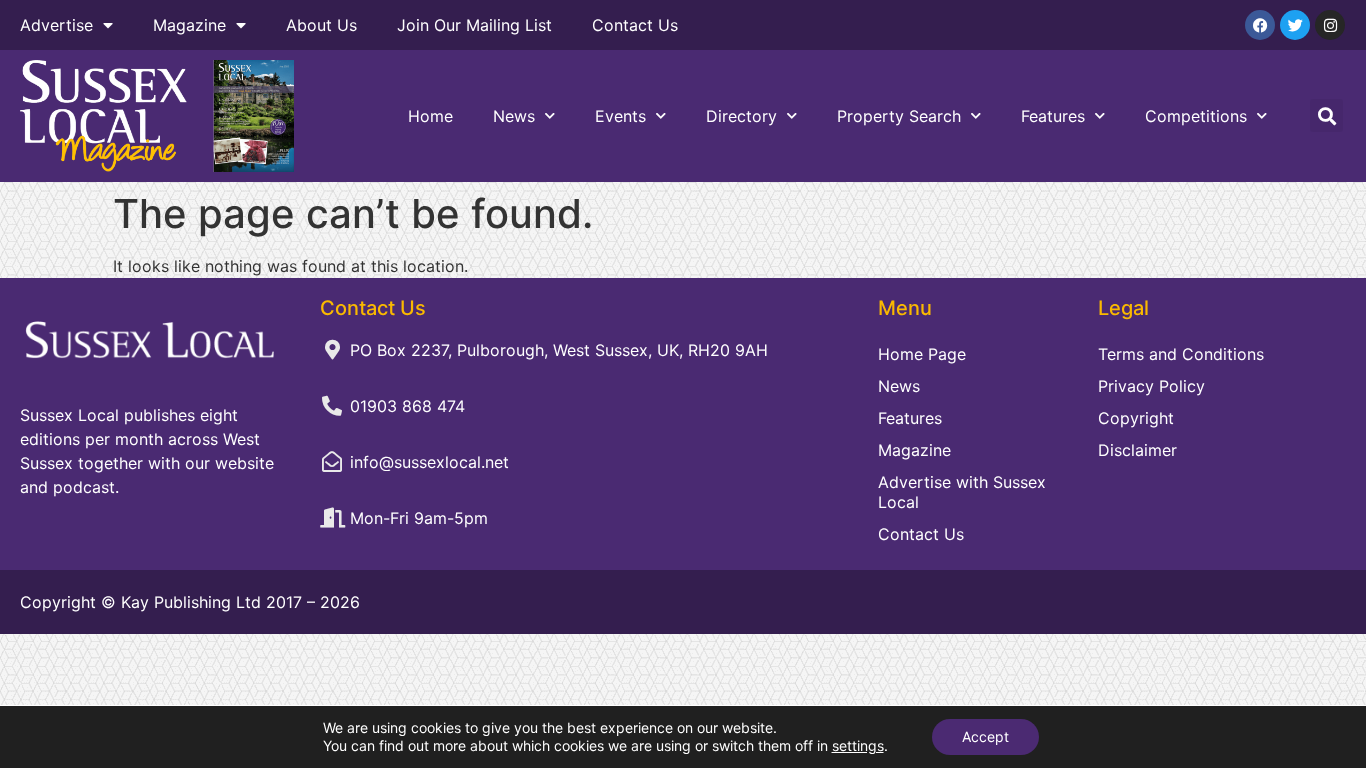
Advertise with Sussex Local (962, 492)
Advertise (56, 25)
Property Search (899, 116)
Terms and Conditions (1181, 354)
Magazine (189, 25)
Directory (741, 116)
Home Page (922, 354)
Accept (985, 736)
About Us (321, 25)
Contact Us (635, 25)
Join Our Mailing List (474, 25)
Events (620, 116)
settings (858, 745)
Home (430, 116)
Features (1053, 116)
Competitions (1196, 116)
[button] (1326, 115)
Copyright (1136, 418)
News (514, 116)
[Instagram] (1330, 25)
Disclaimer (1137, 450)
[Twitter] (1295, 25)
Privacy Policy (1151, 386)
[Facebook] (1260, 25)
